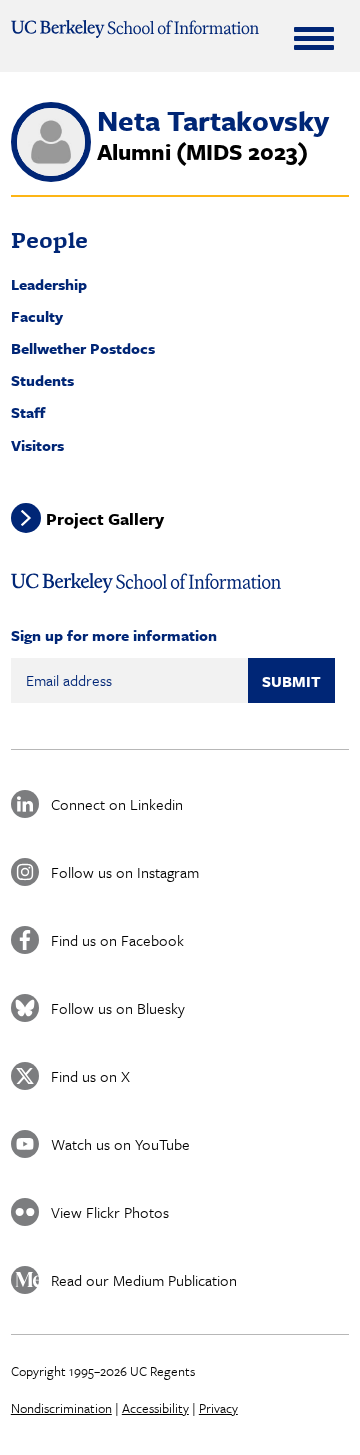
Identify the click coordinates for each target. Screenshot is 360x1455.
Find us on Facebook (117, 940)
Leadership (49, 284)
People (49, 239)
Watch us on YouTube (120, 1144)
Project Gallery (105, 518)
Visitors (37, 445)
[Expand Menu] (314, 38)
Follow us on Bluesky (118, 1008)
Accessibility (155, 1408)
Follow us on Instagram (125, 872)
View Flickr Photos (110, 1212)
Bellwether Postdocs (83, 348)
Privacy (218, 1408)
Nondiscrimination (61, 1408)
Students (42, 380)
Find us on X (90, 1076)
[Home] (135, 29)
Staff (28, 412)
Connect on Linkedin (117, 804)
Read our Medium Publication (144, 1280)
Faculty (37, 316)
